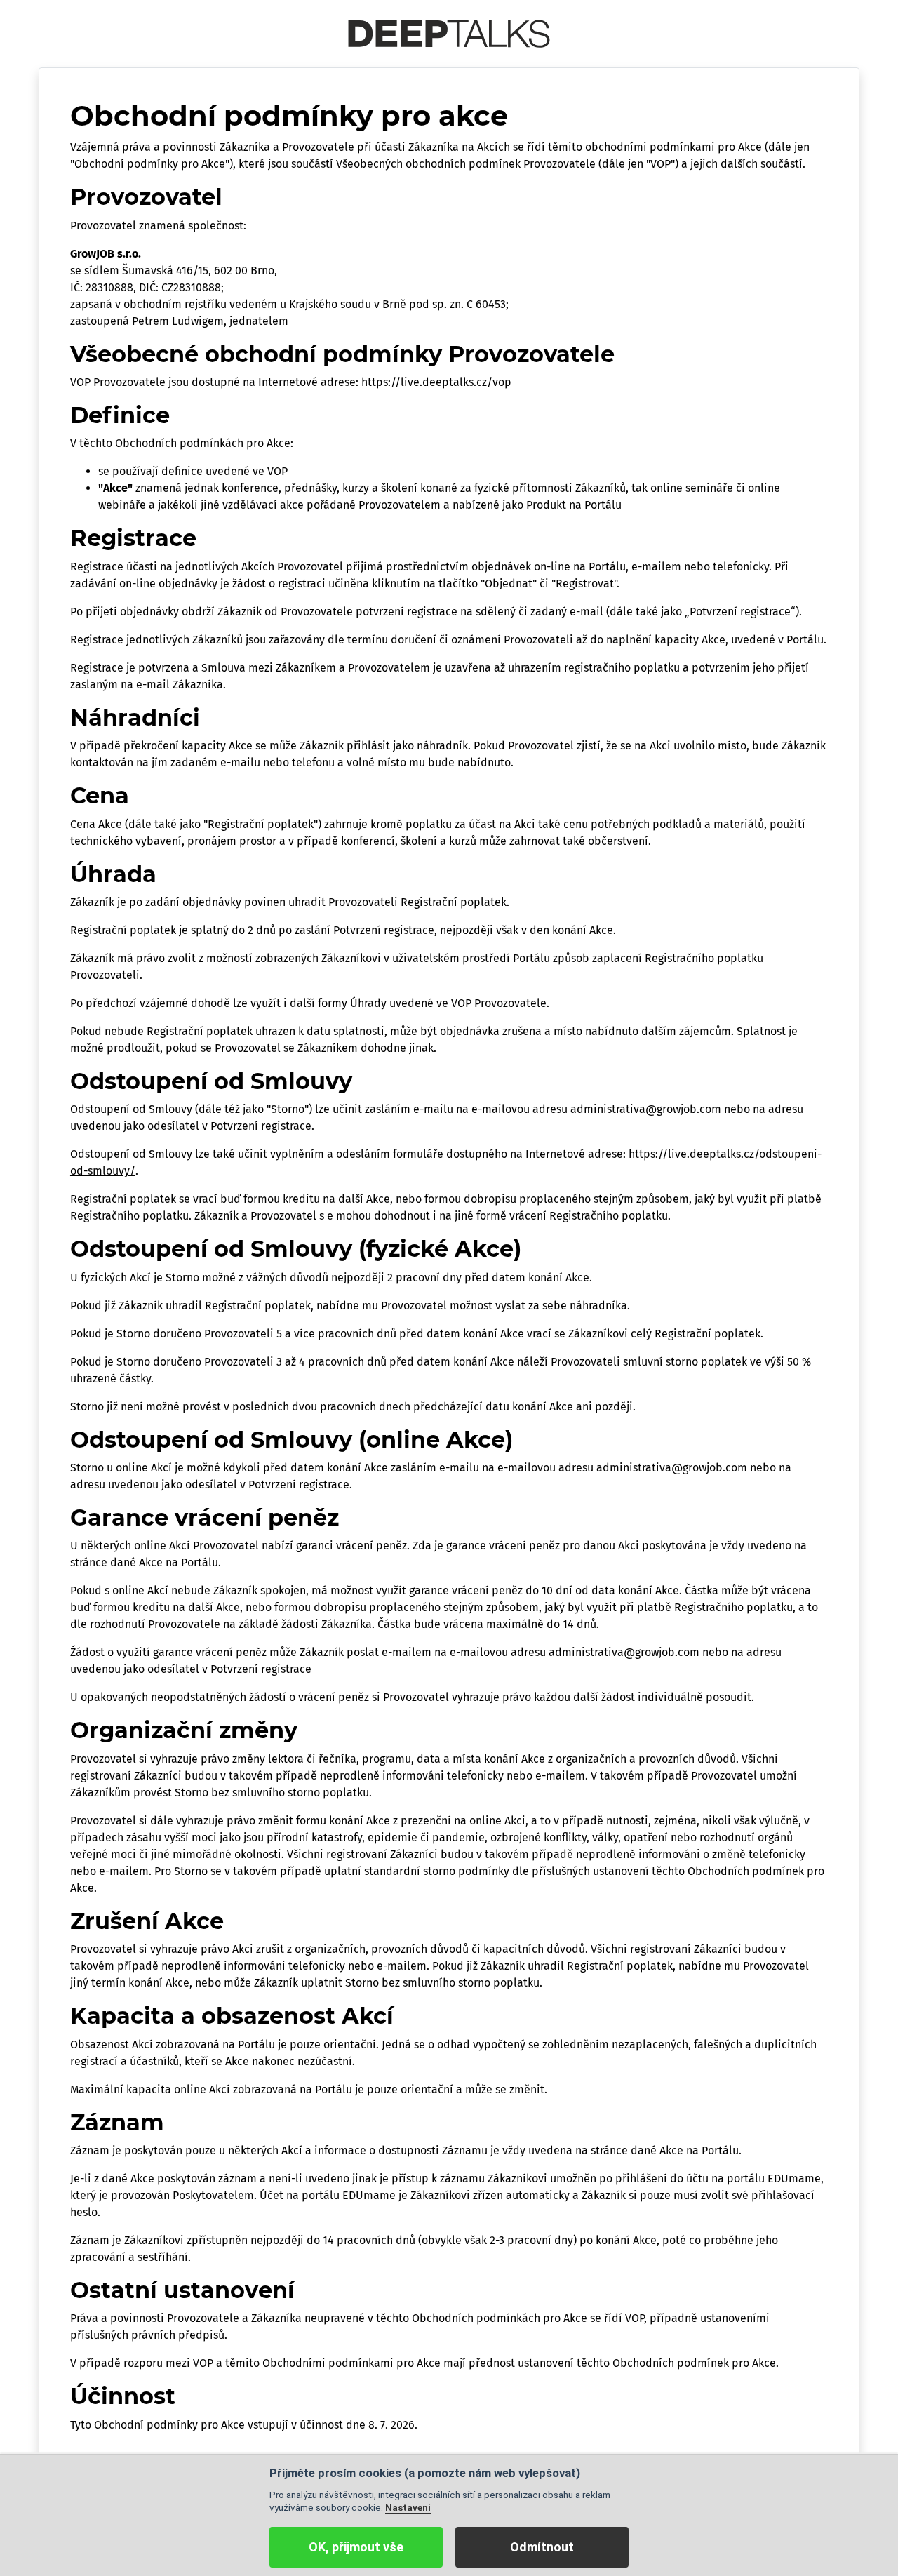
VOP (277, 471)
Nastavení (408, 2507)
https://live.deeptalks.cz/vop (436, 382)
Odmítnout (542, 2547)
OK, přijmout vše (356, 2547)
